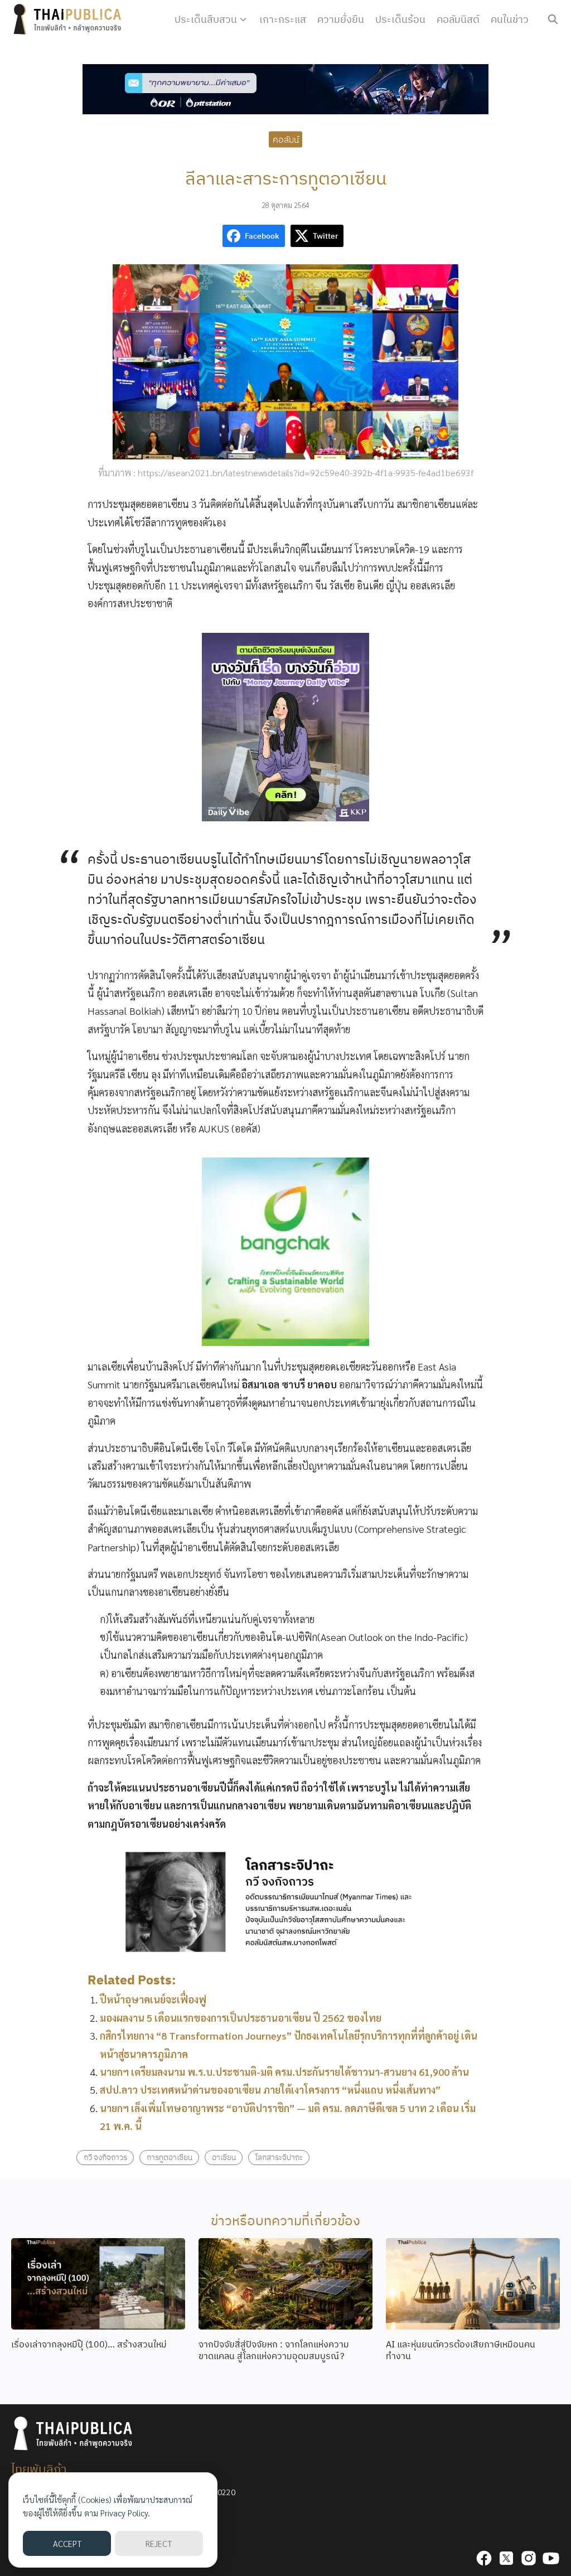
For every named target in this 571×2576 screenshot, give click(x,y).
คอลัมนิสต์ (458, 19)
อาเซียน (224, 2157)
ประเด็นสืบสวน (206, 19)
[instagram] (529, 2558)
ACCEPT (67, 2543)
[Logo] (70, 20)
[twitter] (506, 2558)
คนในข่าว (510, 19)
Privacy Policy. (125, 2513)
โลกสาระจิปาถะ (279, 2157)
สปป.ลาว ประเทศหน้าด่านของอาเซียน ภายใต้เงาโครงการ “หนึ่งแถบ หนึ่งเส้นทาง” (270, 2090)
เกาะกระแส (283, 19)
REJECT (159, 2543)
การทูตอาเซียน (170, 2157)
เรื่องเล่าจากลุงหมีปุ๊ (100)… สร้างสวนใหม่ (89, 2344)
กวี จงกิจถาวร (105, 2157)
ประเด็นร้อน (400, 19)
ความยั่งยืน (341, 19)
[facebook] (484, 2558)
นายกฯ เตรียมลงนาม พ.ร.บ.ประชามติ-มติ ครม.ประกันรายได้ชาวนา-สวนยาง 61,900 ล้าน (284, 2072)
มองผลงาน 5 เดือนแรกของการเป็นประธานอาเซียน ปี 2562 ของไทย (241, 2018)
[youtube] (551, 2558)
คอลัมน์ (286, 139)
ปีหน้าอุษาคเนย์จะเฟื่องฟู (153, 1999)
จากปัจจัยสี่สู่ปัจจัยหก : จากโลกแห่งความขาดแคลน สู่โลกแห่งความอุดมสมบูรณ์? (274, 2350)
